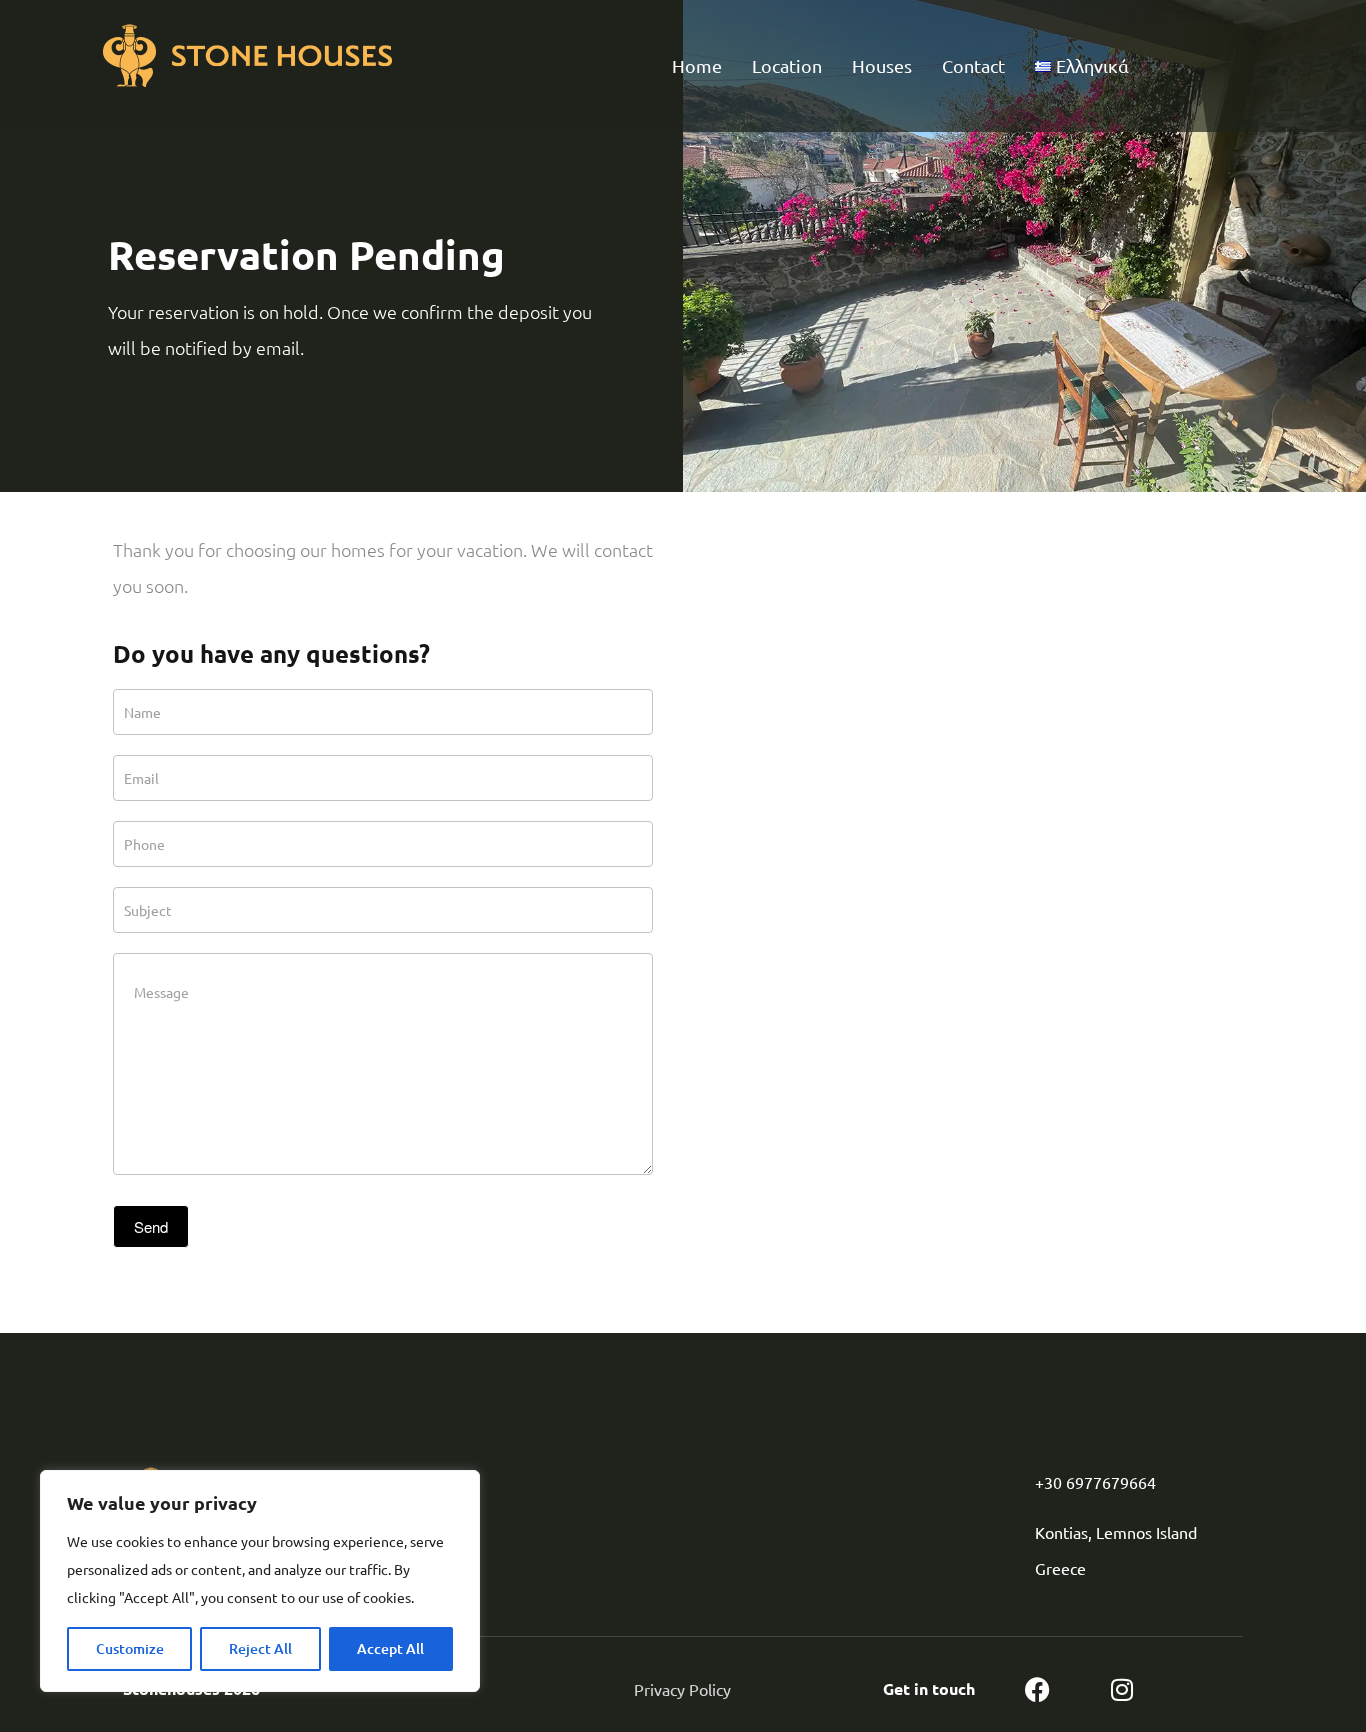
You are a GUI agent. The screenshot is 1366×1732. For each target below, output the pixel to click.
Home (697, 65)
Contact (973, 65)
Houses (882, 65)
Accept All (390, 1648)
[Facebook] (1037, 1689)
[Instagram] (1122, 1689)
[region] (260, 1581)
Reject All (260, 1648)
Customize (130, 1648)
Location (787, 65)
